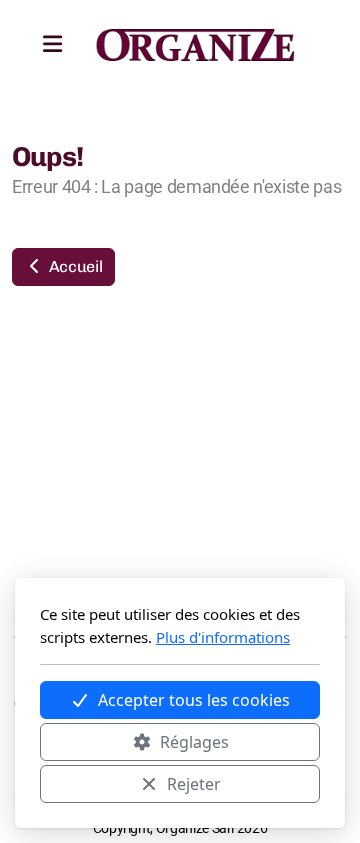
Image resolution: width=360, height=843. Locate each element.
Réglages (194, 742)
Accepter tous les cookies (194, 700)
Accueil (73, 266)
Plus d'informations (223, 637)
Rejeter (194, 784)
